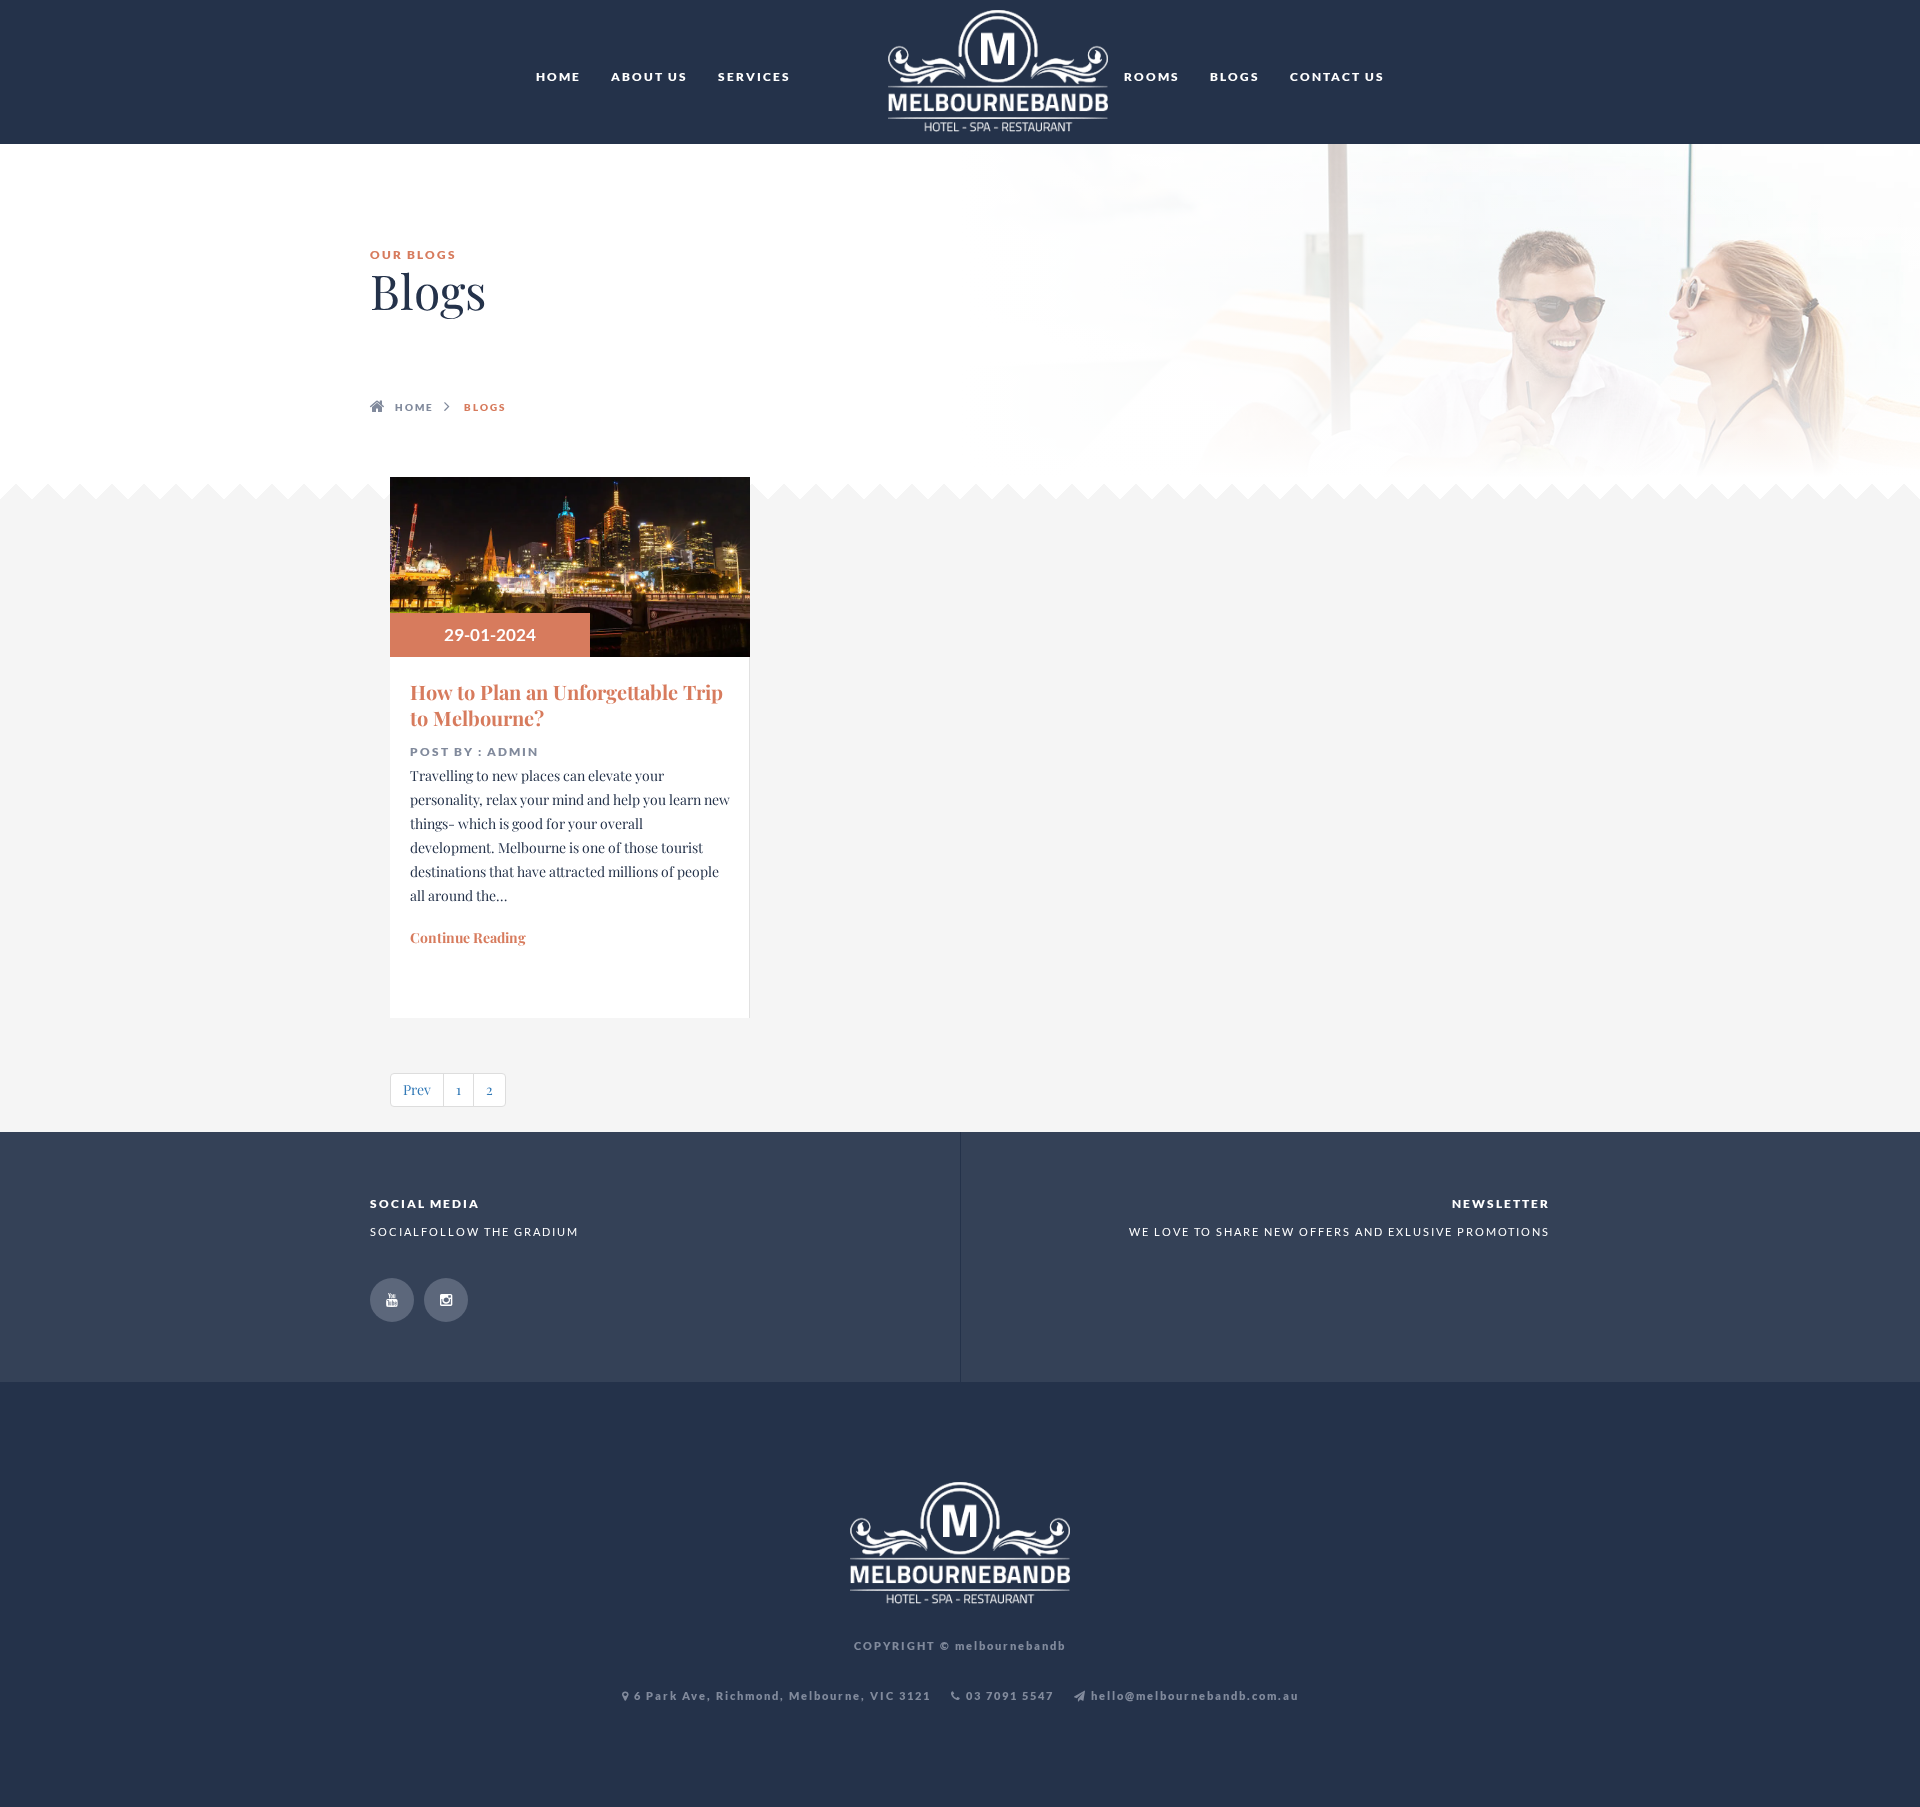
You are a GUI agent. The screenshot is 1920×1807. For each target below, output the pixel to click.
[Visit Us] (392, 1300)
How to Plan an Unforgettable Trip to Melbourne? (566, 704)
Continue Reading (468, 937)
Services (754, 76)
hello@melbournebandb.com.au (1193, 1695)
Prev (417, 1089)
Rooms (1152, 76)
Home (558, 76)
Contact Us (1337, 76)
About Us (649, 76)
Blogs (1235, 76)
